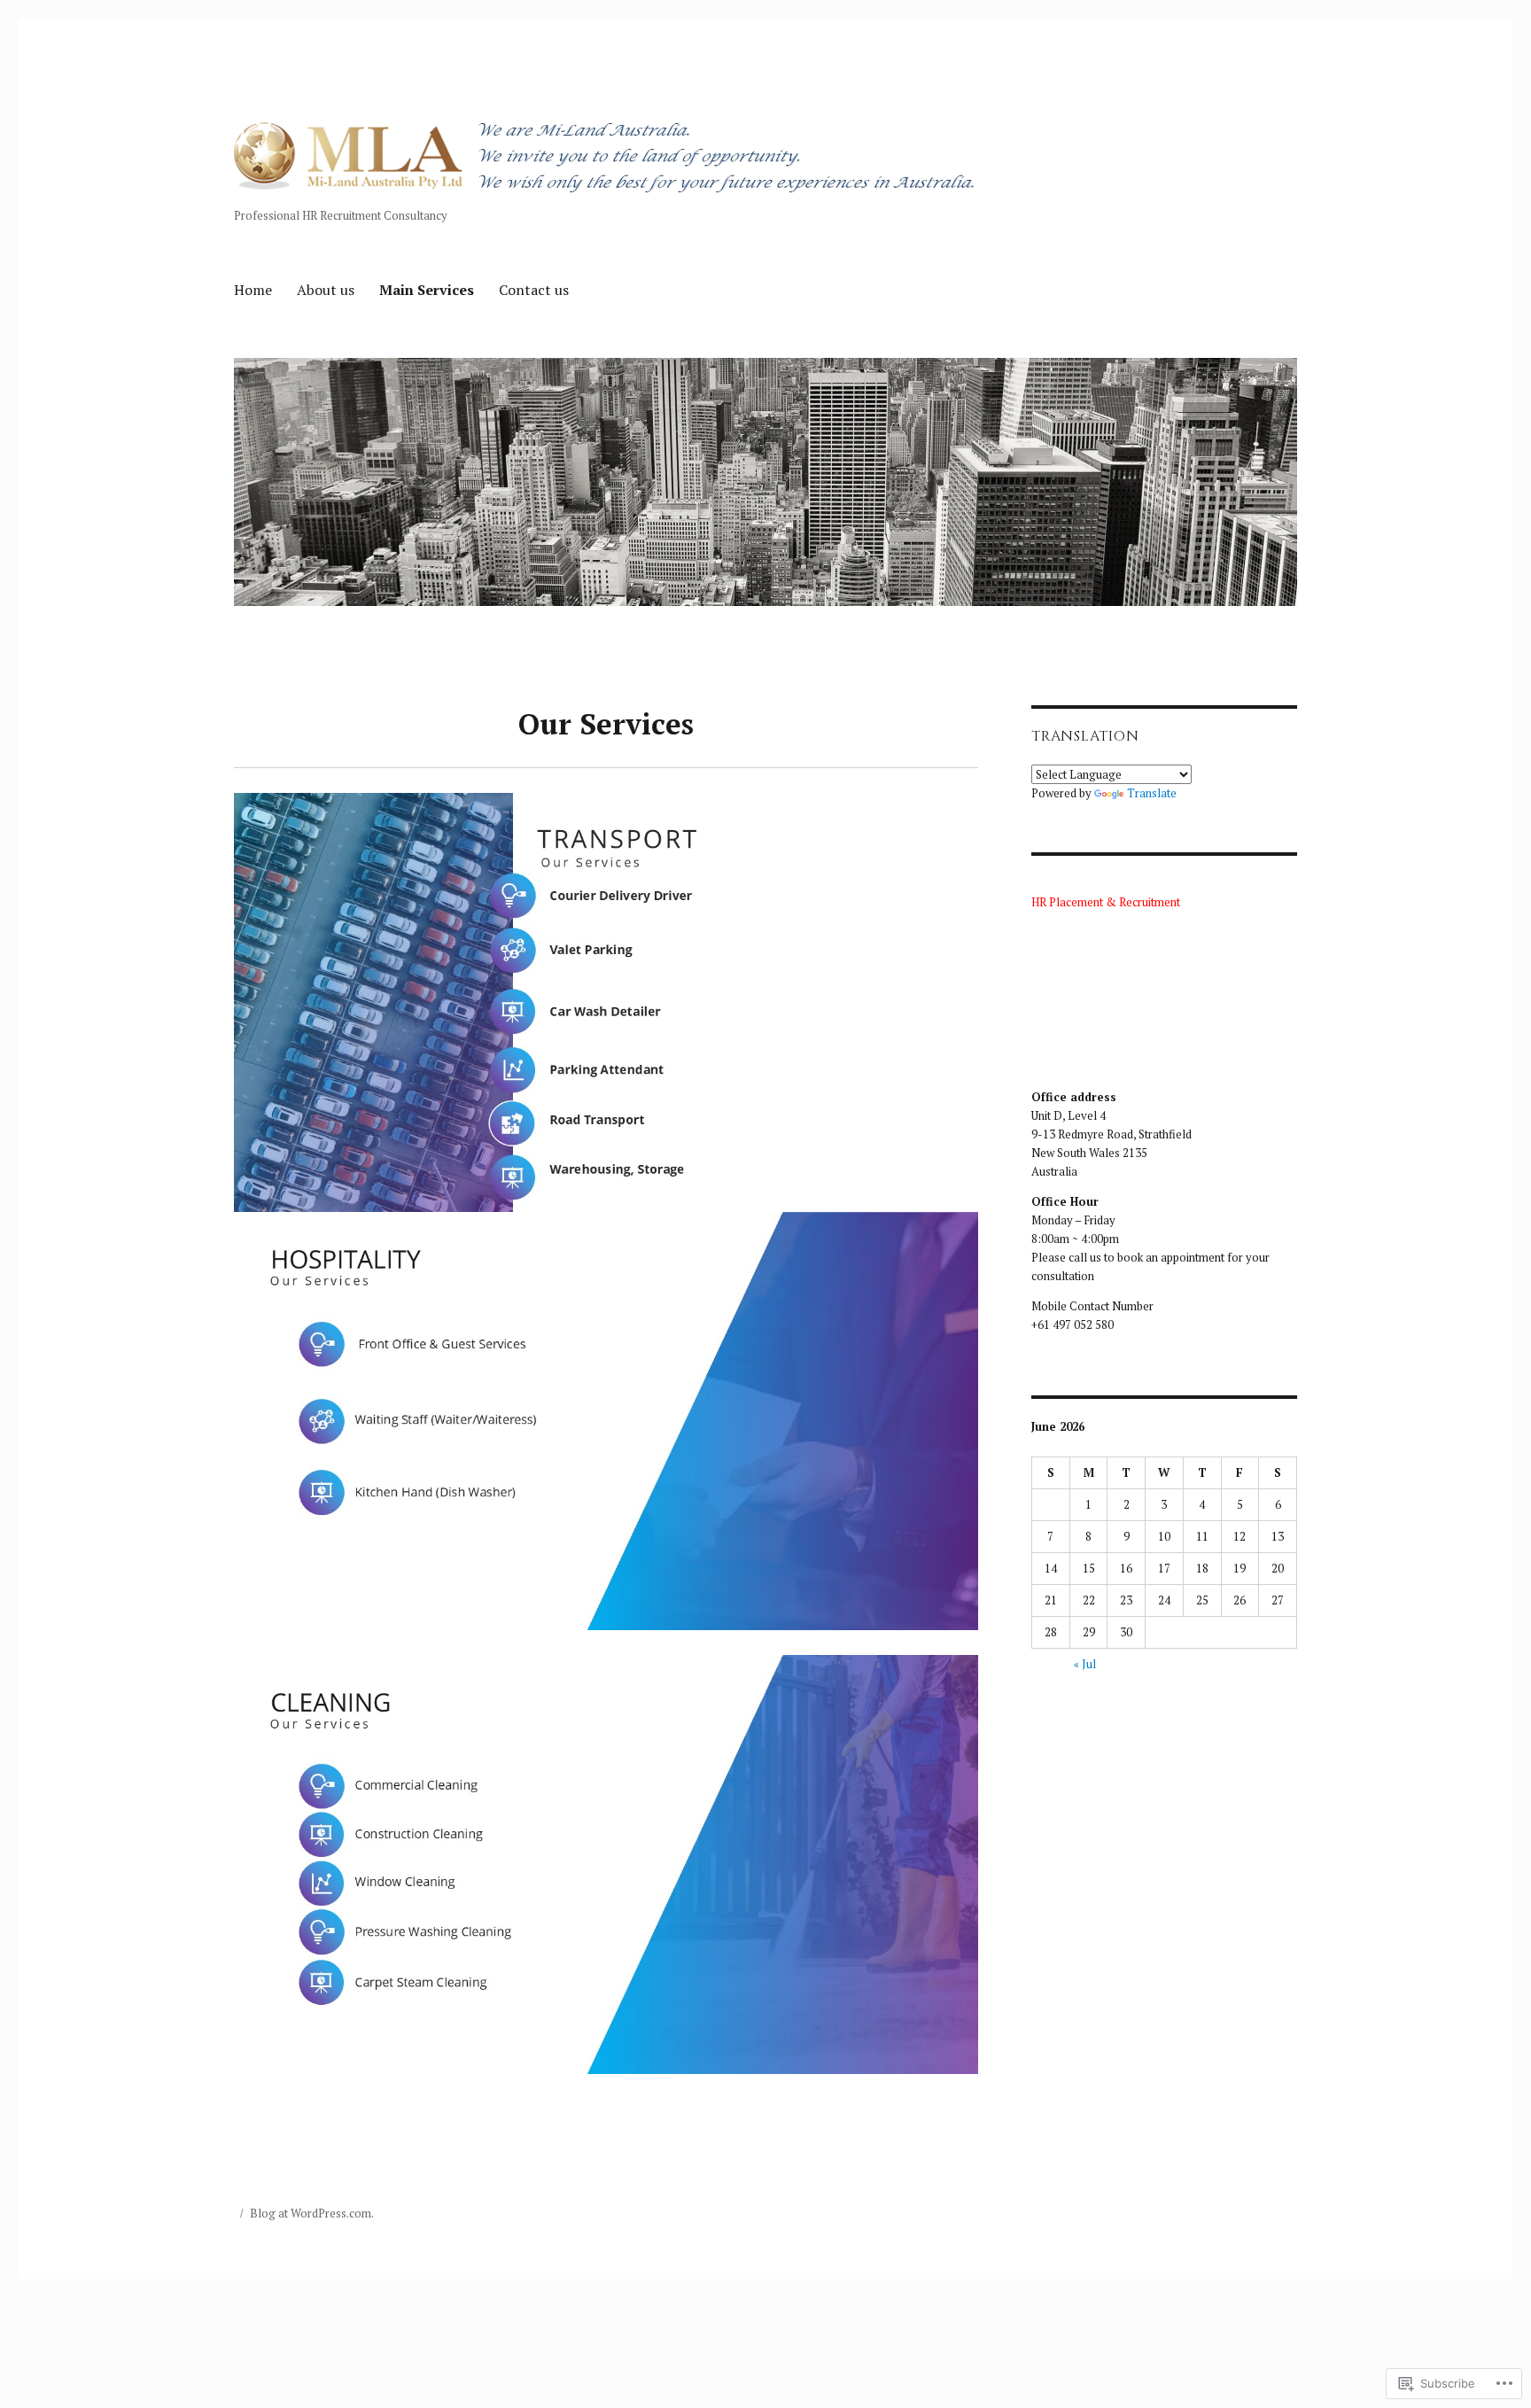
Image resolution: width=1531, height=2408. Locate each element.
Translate (1152, 793)
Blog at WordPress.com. (312, 2213)
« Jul (1085, 1664)
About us (326, 290)
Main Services (427, 290)
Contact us (534, 290)
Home (253, 290)
